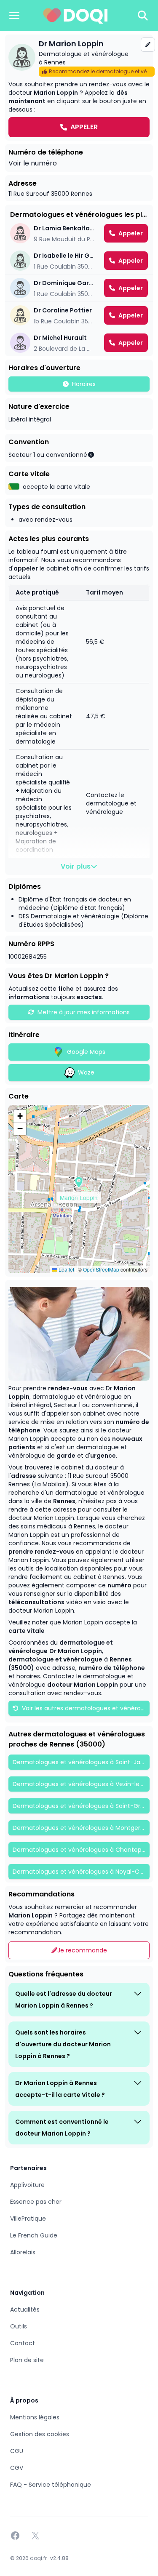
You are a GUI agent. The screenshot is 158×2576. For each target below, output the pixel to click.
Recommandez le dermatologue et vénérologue (102, 71)
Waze (86, 1072)
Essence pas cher (36, 2202)
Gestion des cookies (40, 2434)
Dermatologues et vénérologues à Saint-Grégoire (81, 1806)
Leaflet (66, 1269)
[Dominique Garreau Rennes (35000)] (79, 288)
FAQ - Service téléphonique (51, 2485)
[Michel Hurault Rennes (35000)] (79, 343)
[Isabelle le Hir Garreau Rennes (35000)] (79, 261)
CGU (17, 2451)
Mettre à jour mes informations (84, 1012)
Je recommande (82, 1950)
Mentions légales (35, 2417)
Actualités (25, 2309)
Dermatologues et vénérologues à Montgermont (81, 1828)
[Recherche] (143, 16)
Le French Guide (34, 2235)
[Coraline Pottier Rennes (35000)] (79, 315)
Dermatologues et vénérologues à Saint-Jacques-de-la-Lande (81, 1762)
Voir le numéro (33, 163)
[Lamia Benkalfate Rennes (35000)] (79, 233)
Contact (23, 2343)
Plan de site (27, 2360)
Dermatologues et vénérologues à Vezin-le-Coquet (81, 1784)
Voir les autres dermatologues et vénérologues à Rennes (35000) (85, 1708)
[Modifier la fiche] (148, 45)
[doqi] (76, 16)
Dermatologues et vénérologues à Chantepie (80, 1850)
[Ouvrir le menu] (14, 16)
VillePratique (28, 2219)
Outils (19, 2326)
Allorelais (23, 2252)
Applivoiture (27, 2185)
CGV (17, 2468)
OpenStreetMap (101, 1269)
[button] (79, 1182)
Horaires (84, 384)
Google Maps (86, 1052)
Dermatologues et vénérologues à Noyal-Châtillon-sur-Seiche (81, 1872)
